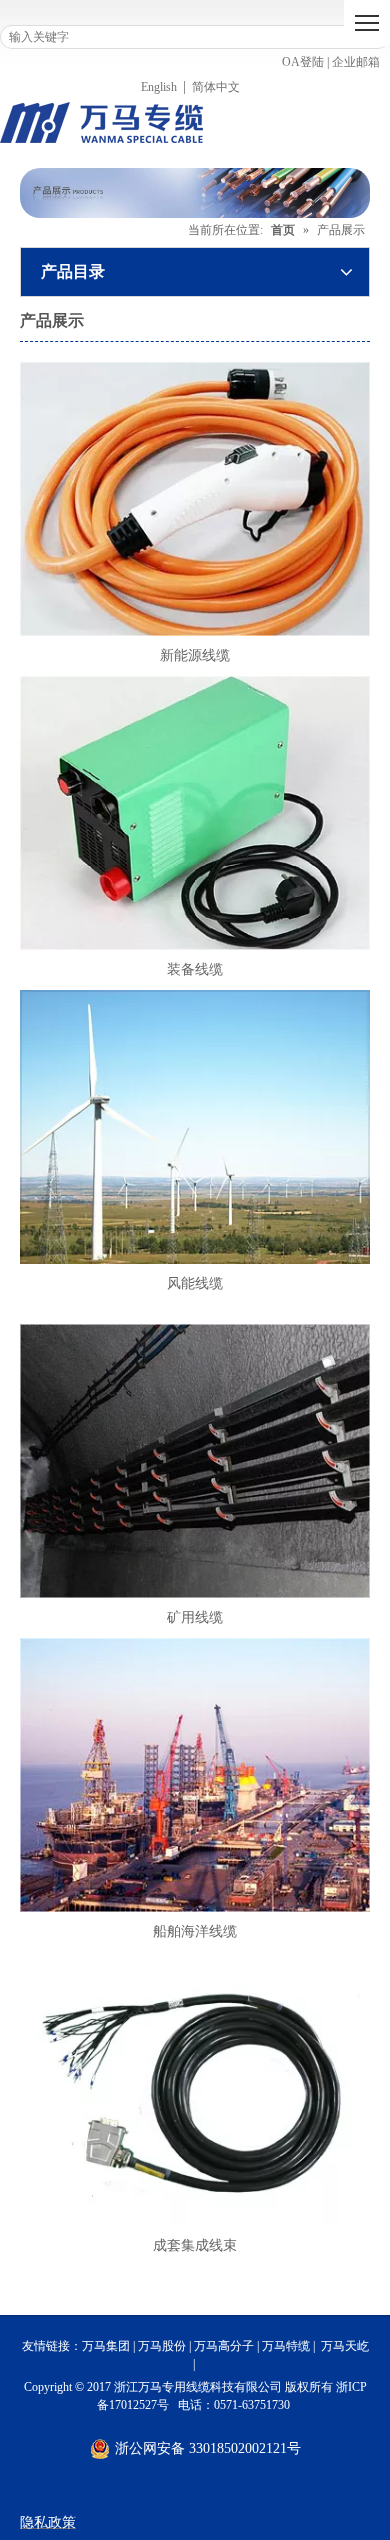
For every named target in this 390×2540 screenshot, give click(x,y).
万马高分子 (224, 2346)
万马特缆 (286, 2346)
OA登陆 (303, 62)
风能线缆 (195, 1283)
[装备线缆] (195, 813)
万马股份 (162, 2346)
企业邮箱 (356, 62)
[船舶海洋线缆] (195, 1775)
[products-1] (195, 1127)
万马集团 (106, 2346)
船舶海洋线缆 (195, 1931)
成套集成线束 (195, 2245)
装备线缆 (195, 969)
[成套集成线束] (195, 2089)
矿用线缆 (195, 1617)
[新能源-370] (195, 499)
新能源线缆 (195, 655)
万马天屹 (345, 2346)
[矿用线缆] (195, 1461)
